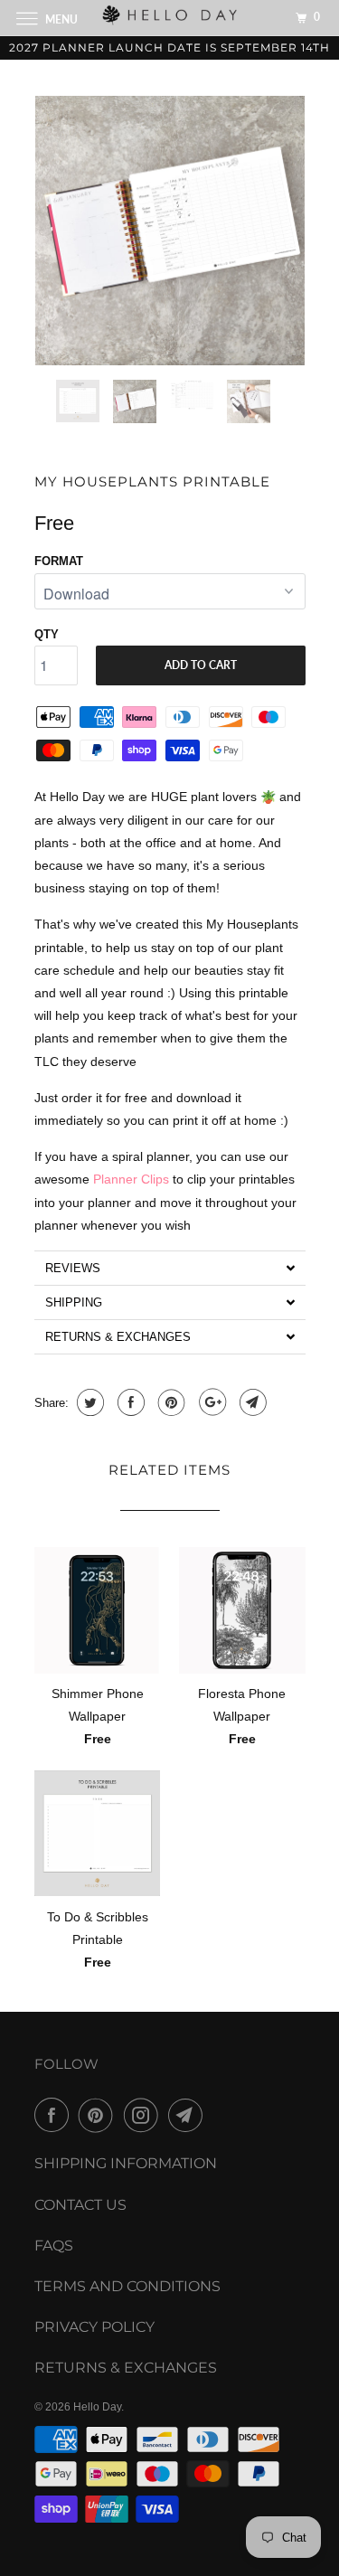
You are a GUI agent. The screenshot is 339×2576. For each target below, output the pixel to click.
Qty (47, 634)
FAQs (54, 2246)
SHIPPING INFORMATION (126, 2163)
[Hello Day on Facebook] (55, 2115)
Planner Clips (131, 1179)
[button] (170, 1268)
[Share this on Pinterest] (169, 1402)
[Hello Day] (170, 18)
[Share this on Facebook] (129, 1402)
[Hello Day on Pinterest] (99, 2115)
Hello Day (97, 2407)
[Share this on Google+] (210, 1402)
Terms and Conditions (127, 2286)
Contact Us (80, 2205)
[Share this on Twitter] (88, 1402)
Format (59, 561)
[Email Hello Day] (189, 2115)
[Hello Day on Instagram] (145, 2115)
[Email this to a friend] (251, 1402)
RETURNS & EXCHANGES (126, 2368)
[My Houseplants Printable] (170, 231)
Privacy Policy (94, 2327)
